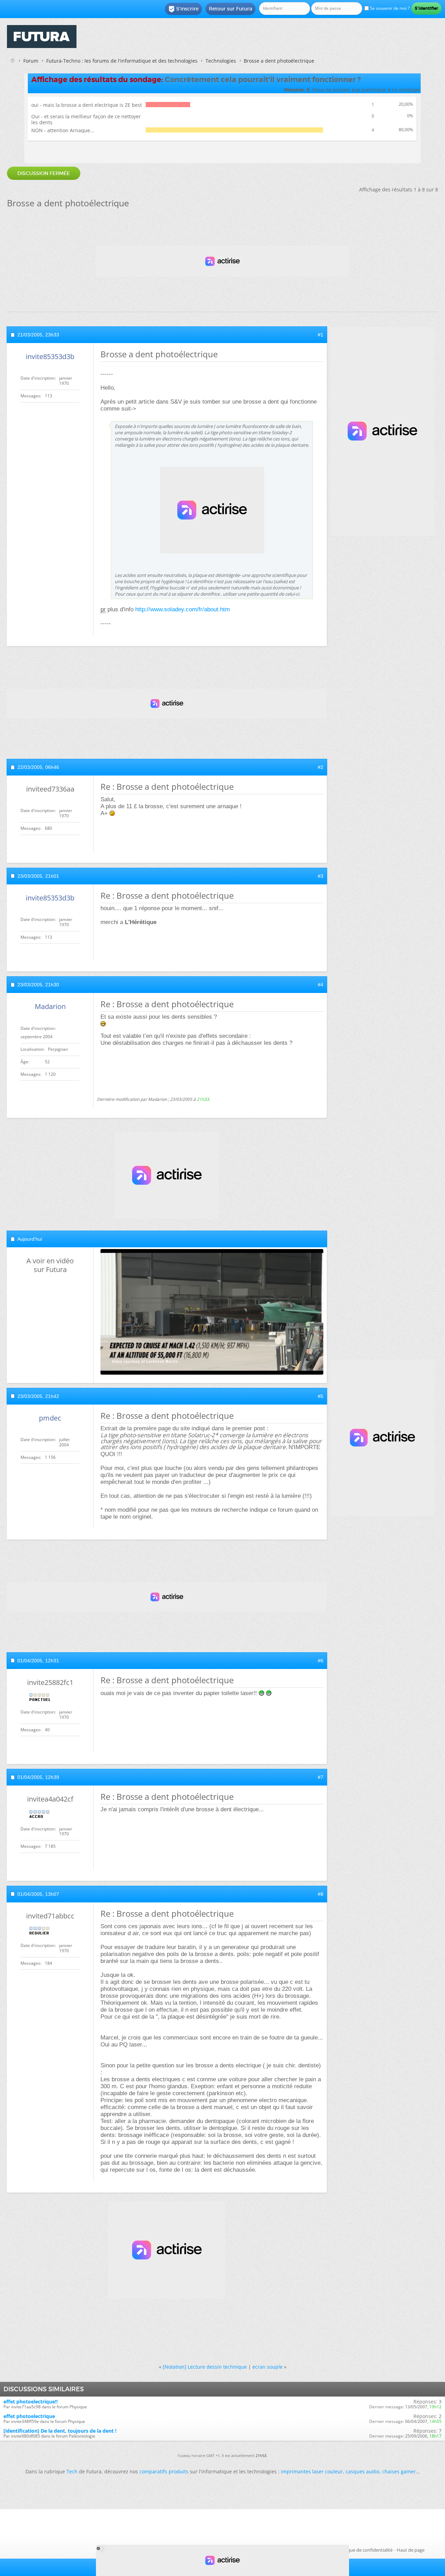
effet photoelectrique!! (31, 2402)
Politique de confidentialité (365, 2550)
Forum (31, 61)
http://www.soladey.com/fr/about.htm (183, 609)
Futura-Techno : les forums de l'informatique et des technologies (122, 61)
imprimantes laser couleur (312, 2471)
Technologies (221, 61)
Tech (72, 2471)
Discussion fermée (44, 173)
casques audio (362, 2471)
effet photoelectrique (29, 2416)
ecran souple (268, 2367)
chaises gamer (399, 2471)
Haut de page (411, 2550)
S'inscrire (183, 9)
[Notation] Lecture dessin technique (205, 2367)
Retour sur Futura (230, 9)
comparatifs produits (164, 2471)
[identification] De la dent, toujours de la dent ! (60, 2431)
